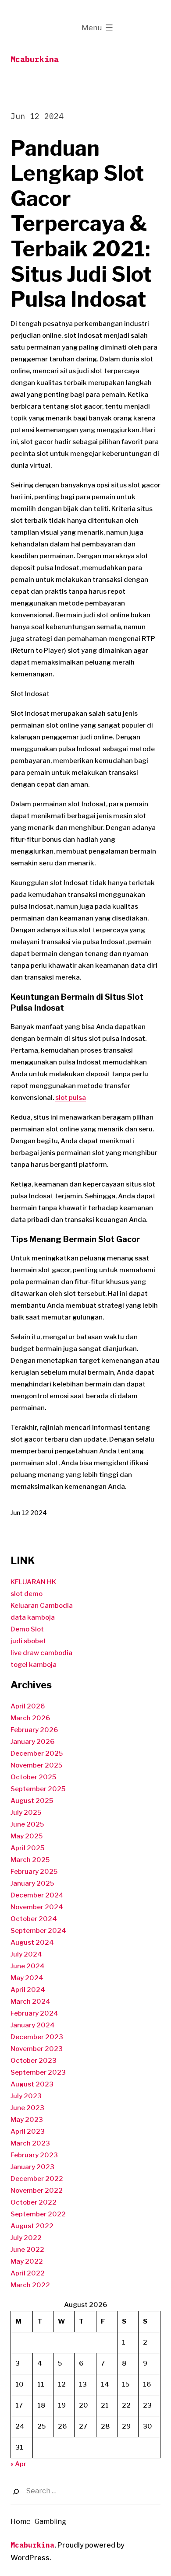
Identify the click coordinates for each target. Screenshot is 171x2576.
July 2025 (26, 1813)
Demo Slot (27, 1629)
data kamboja (33, 1617)
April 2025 (27, 1848)
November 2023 (37, 2049)
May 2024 (27, 1978)
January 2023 (32, 2167)
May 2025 (27, 1836)
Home (21, 2522)
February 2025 (34, 1872)
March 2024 (30, 2002)
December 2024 (37, 1895)
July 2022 (26, 2238)
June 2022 (27, 2250)
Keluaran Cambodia (42, 1606)
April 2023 (28, 2131)
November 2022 (37, 2191)
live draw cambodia (41, 1653)
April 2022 (28, 2273)
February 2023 (34, 2155)
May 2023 (27, 2120)
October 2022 (34, 2202)
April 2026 (28, 1706)
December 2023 (37, 2037)
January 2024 (33, 2025)
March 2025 (30, 1860)
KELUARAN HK (33, 1582)
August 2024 (32, 1942)
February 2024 (34, 2013)
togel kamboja (34, 1665)
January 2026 (32, 1742)
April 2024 (28, 1990)
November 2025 (36, 1765)
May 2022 (27, 2261)
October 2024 (34, 1919)
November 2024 (37, 1907)
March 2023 (30, 2143)
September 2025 (38, 1789)
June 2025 (27, 1824)
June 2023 (27, 2108)
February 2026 (34, 1730)
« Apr (18, 2464)
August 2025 (32, 1801)
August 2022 (32, 2226)
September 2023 (38, 2072)
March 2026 (30, 1718)
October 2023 (34, 2061)
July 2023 (26, 2096)
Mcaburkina (35, 59)
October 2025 (33, 1777)
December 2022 (37, 2179)
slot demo (27, 1594)
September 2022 (38, 2214)
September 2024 (38, 1931)
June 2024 (28, 1966)
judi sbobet (28, 1641)
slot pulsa (71, 1098)
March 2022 (30, 2285)
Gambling (50, 2522)
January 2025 (32, 1883)
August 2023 (32, 2084)
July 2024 (26, 1954)
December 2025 (37, 1753)
